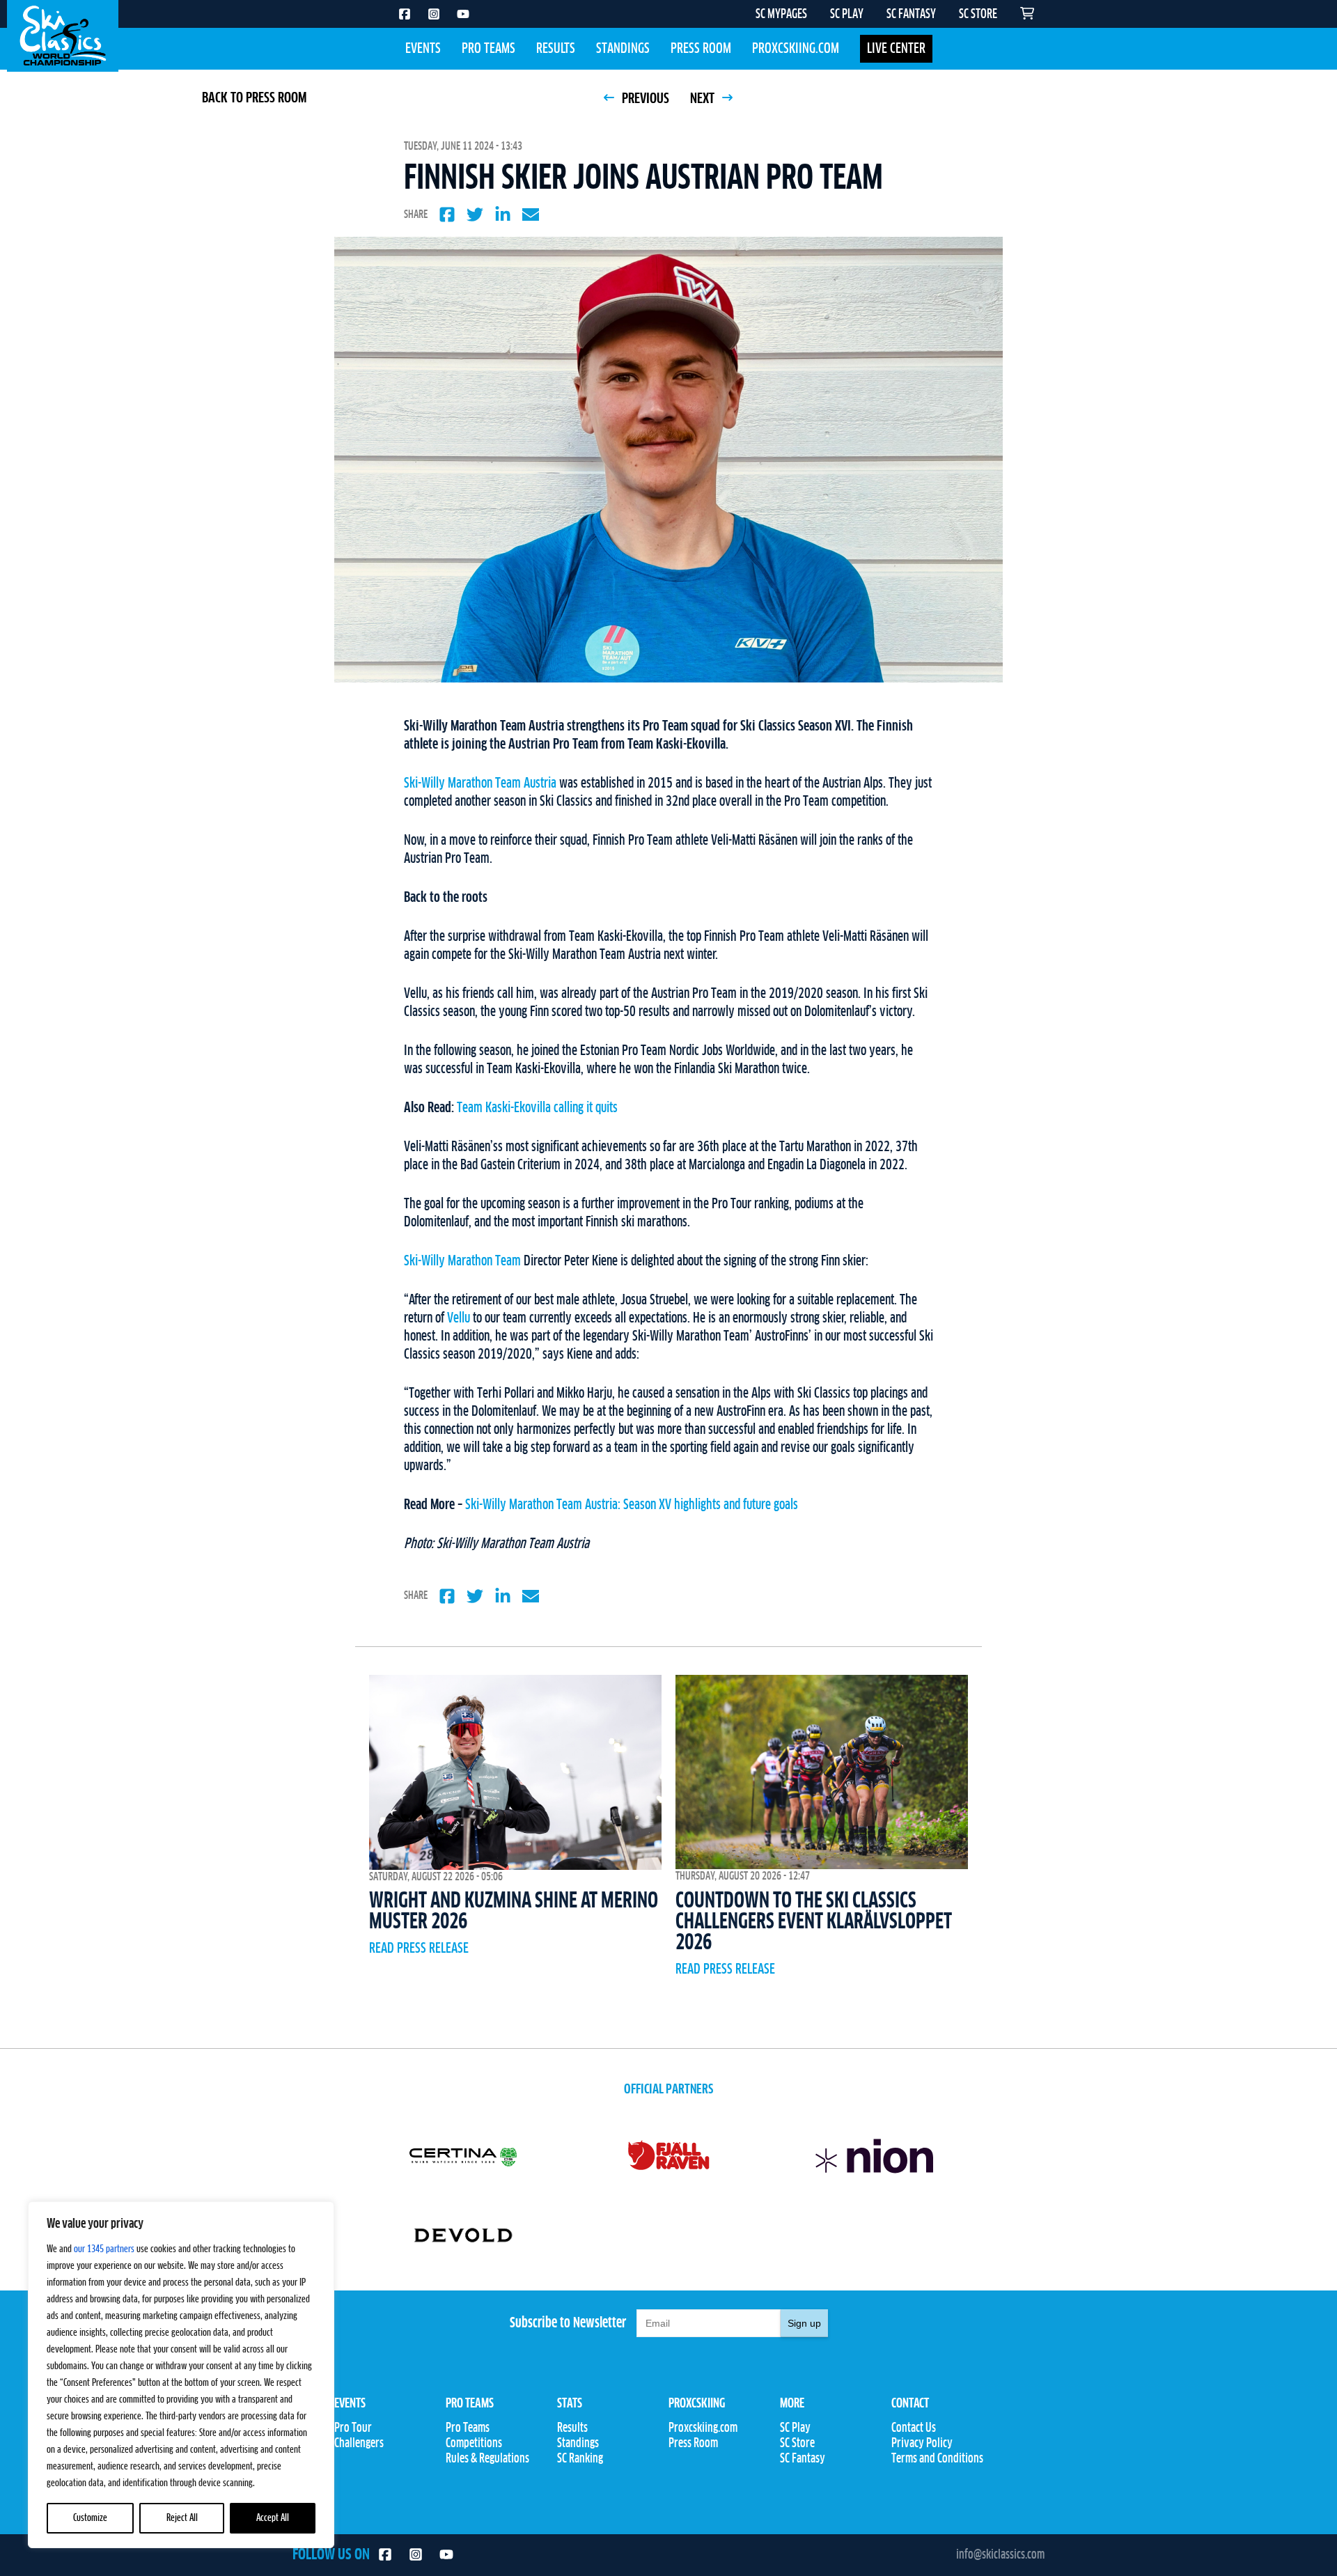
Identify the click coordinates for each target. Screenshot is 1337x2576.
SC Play (795, 2428)
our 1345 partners (104, 2249)
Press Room (701, 49)
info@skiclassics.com (1000, 2555)
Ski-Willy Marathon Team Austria (480, 783)
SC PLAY (847, 15)
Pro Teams (488, 49)
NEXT (704, 99)
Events (423, 49)
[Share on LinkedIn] (503, 214)
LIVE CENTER (896, 49)
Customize (90, 2518)
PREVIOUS (644, 99)
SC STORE (978, 15)
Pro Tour (353, 2428)
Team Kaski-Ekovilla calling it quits (537, 1108)
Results (556, 49)
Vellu (459, 1318)
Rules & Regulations (487, 2459)
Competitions (474, 2444)
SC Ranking (580, 2459)
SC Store (797, 2444)
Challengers (359, 2444)
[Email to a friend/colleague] (531, 214)
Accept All (273, 2518)
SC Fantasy (803, 2459)
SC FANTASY (911, 15)
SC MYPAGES (781, 15)
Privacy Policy (922, 2444)
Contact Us (914, 2428)
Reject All (182, 2518)
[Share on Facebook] (447, 214)
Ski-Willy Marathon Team (462, 1261)
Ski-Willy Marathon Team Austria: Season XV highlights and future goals (632, 1505)
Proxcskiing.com (796, 49)
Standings (623, 49)
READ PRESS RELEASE (419, 1949)
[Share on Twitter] (475, 214)
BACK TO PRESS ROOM (254, 98)
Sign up (804, 2323)
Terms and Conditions (937, 2459)
